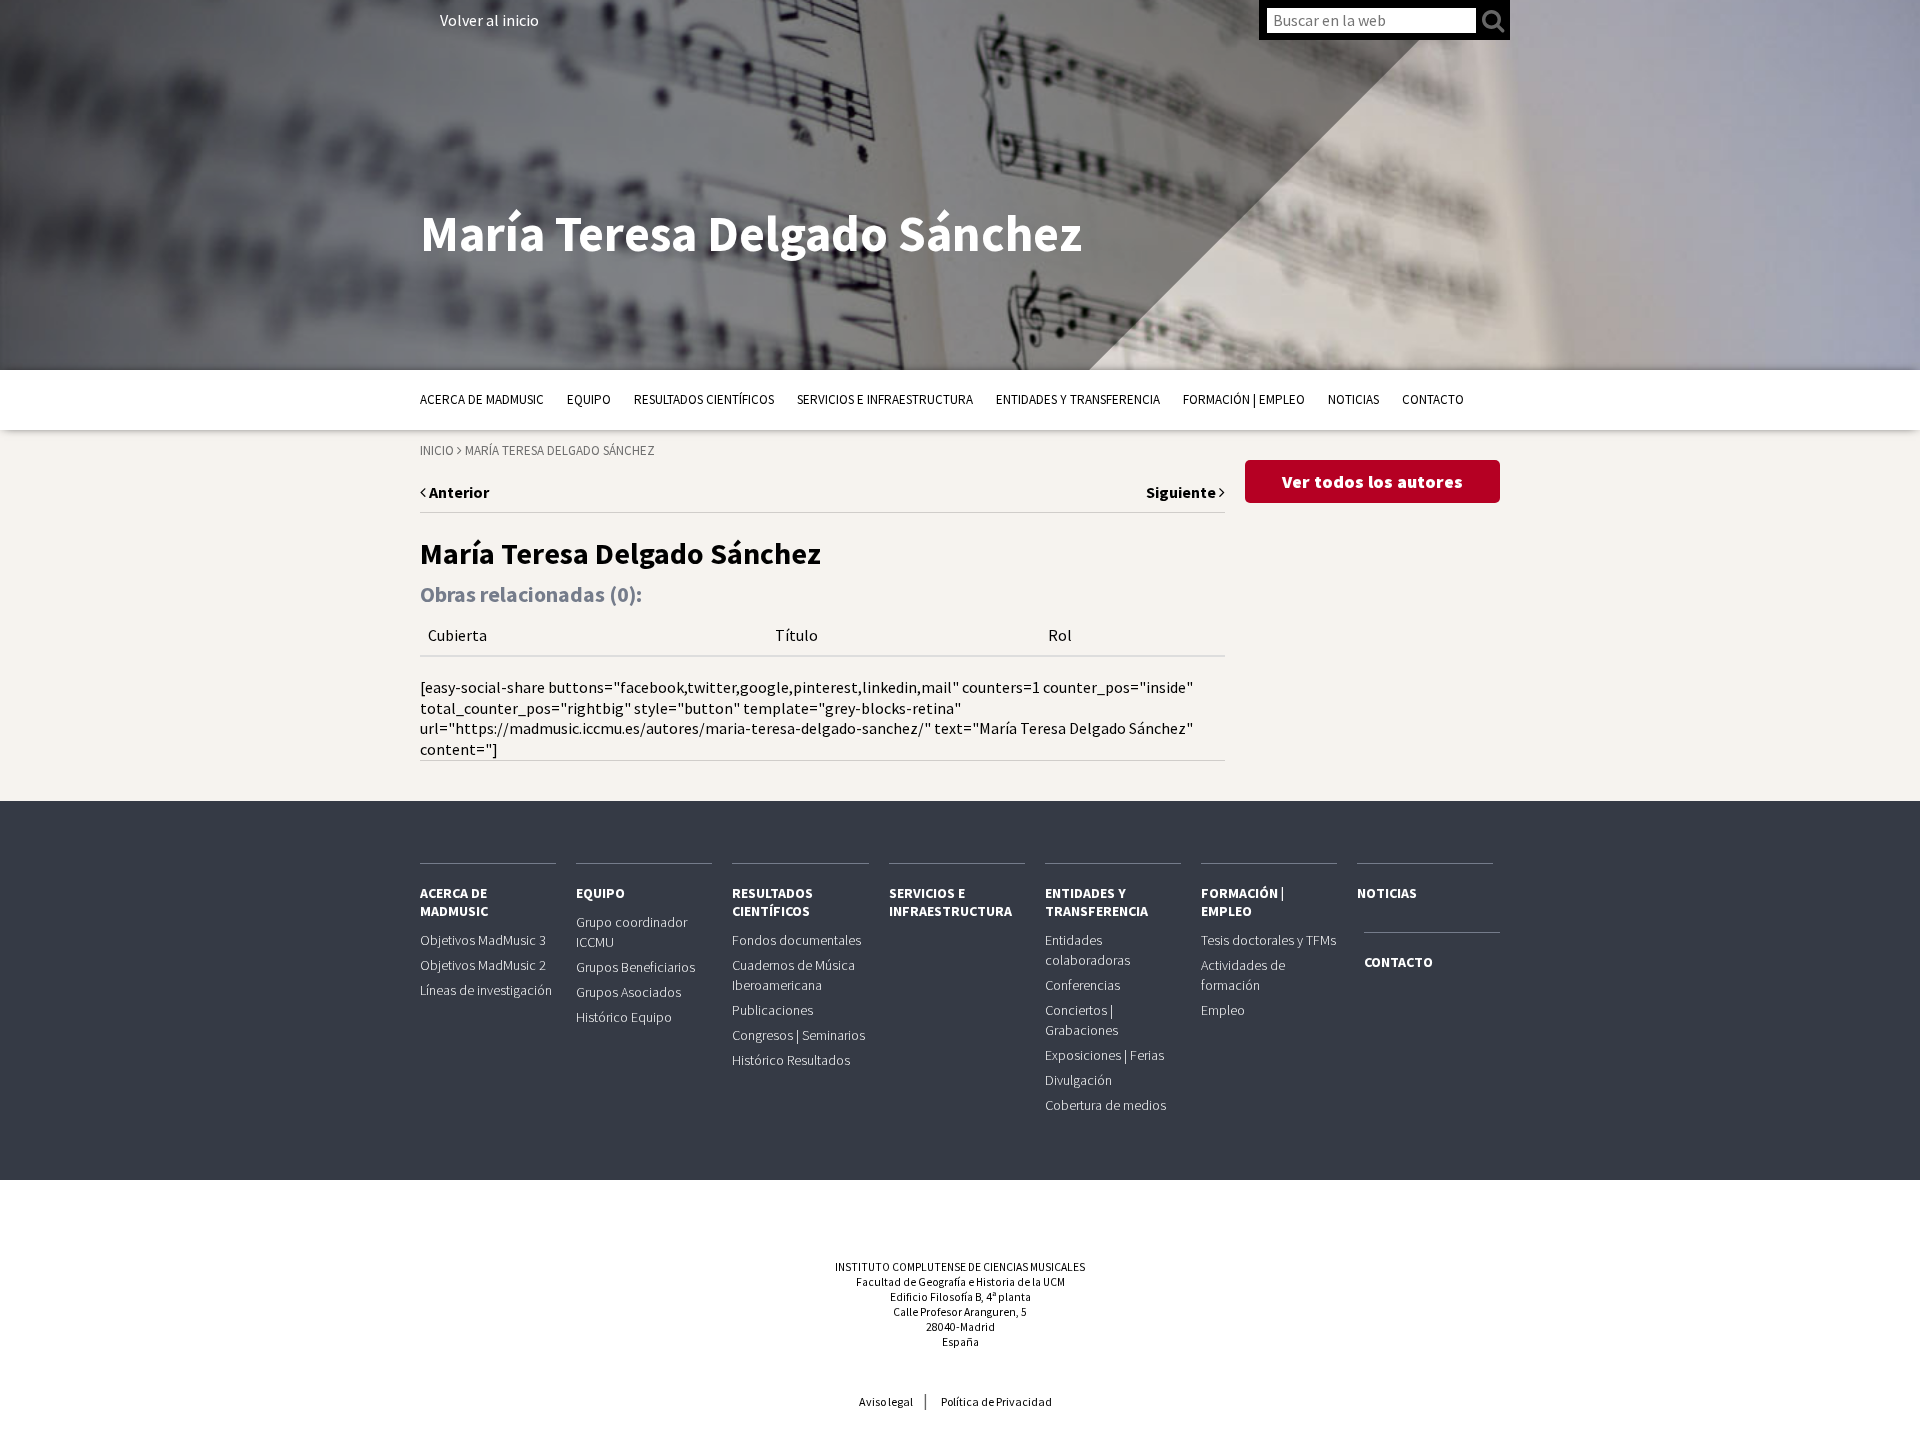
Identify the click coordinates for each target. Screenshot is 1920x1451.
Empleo (1223, 1010)
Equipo (589, 399)
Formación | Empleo (1244, 399)
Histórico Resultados (791, 1060)
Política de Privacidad (996, 1401)
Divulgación (1078, 1080)
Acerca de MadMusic (482, 399)
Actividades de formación (1243, 975)
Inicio (437, 450)
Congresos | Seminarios (798, 1035)
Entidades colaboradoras (1087, 950)
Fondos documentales (796, 940)
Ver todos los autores (1372, 481)
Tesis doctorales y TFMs (1268, 940)
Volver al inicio (489, 20)
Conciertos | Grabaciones (1081, 1020)
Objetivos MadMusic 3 (483, 940)
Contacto (1433, 399)
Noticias (1353, 399)
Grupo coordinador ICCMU (631, 932)
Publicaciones (772, 1010)
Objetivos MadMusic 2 (483, 965)
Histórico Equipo (624, 1017)
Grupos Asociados (628, 992)
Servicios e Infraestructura (885, 399)
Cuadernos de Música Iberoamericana (793, 975)
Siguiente (1182, 492)
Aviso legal (886, 1401)
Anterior (457, 492)
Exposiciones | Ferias (1104, 1055)
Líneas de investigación (486, 990)
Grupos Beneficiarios (635, 967)
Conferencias (1082, 985)
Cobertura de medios (1105, 1105)
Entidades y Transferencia (1078, 399)
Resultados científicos (704, 399)
